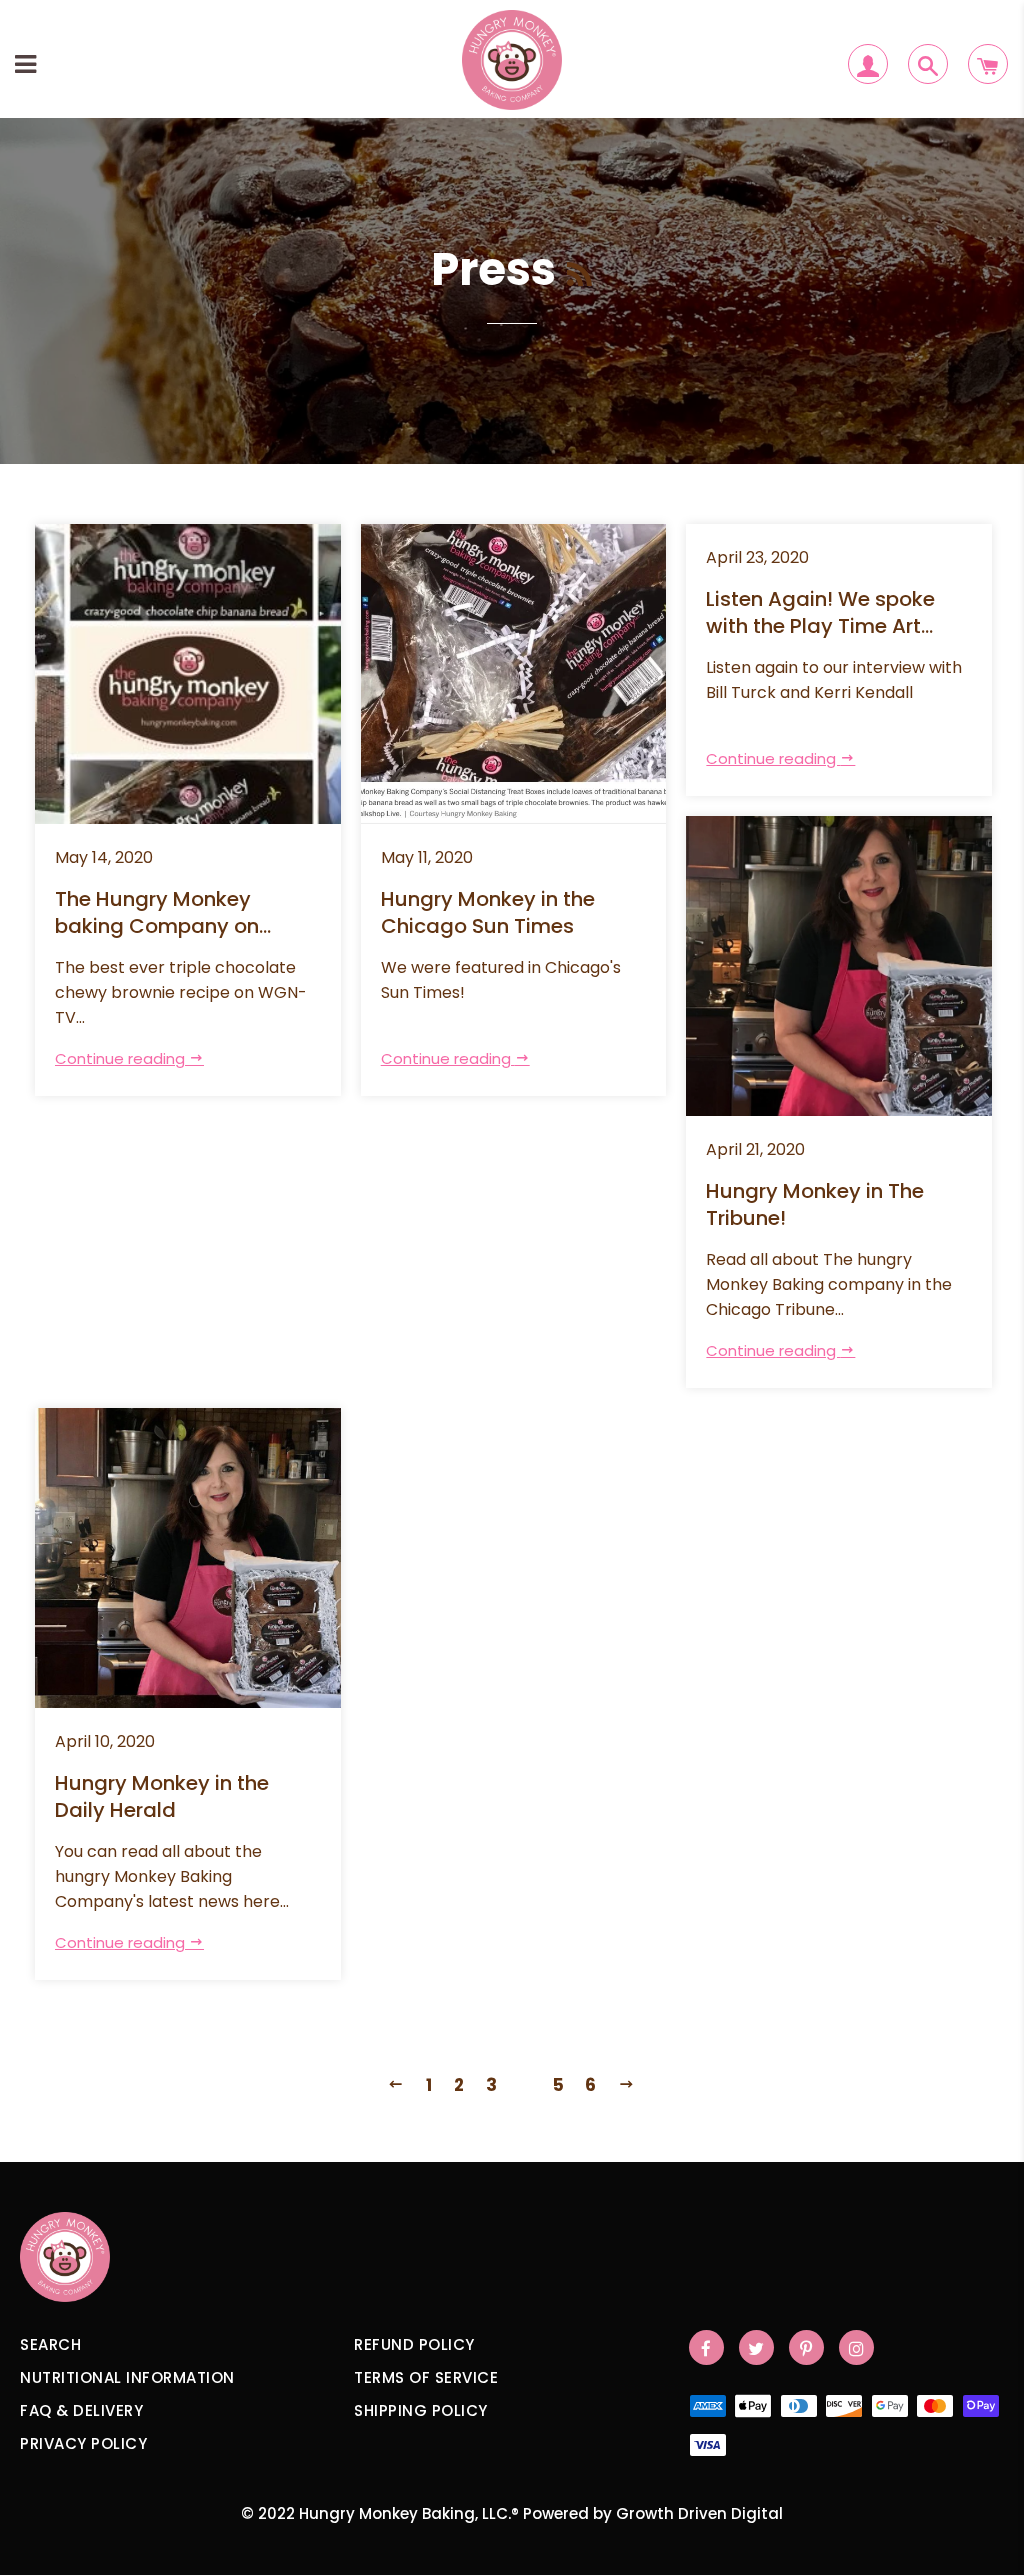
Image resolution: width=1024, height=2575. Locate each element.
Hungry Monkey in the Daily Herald (162, 1797)
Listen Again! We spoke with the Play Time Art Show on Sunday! (820, 613)
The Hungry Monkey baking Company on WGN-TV (157, 913)
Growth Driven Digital (699, 2513)
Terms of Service (426, 2377)
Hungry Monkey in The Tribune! (815, 1205)
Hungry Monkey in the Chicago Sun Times (488, 913)
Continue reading (122, 1058)
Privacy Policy (83, 2443)
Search (50, 2344)
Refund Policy (414, 2344)
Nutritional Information (127, 2377)
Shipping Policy (421, 2410)
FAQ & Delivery (81, 2410)
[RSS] (579, 275)
